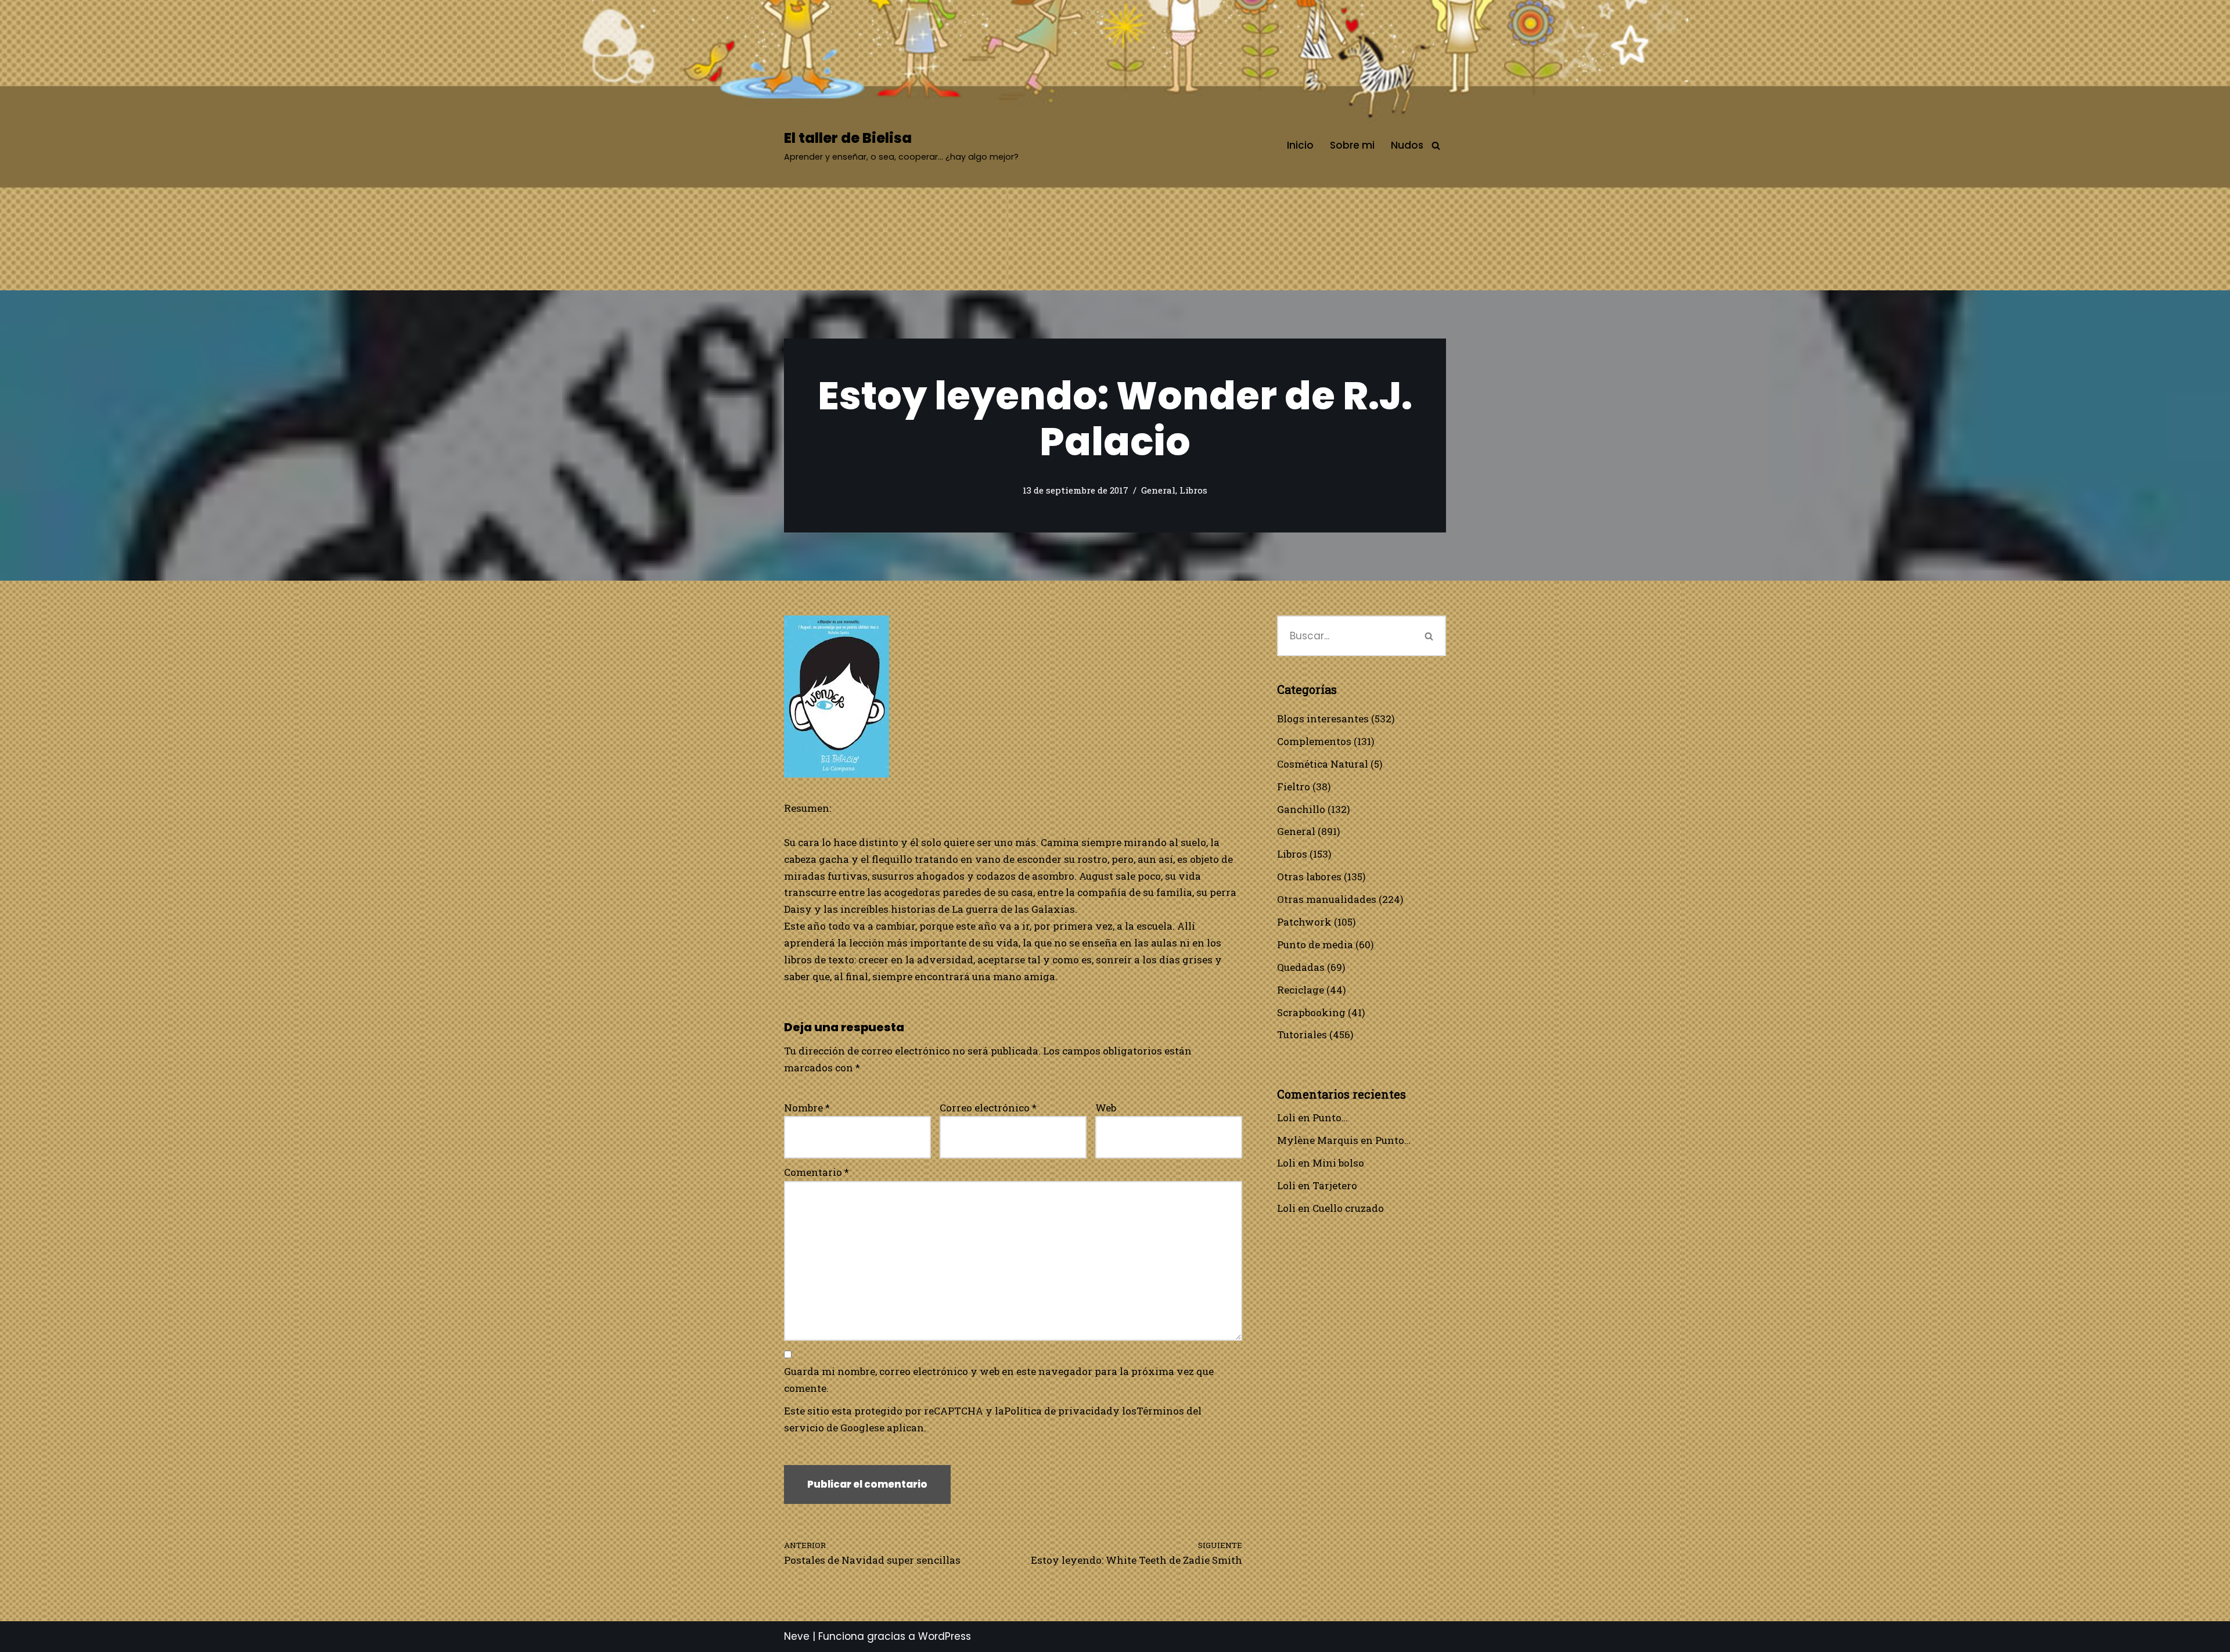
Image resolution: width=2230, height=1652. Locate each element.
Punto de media (1315, 944)
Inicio (1300, 145)
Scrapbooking (1311, 1012)
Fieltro (1294, 787)
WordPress (945, 1636)
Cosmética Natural (1323, 764)
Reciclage (1301, 990)
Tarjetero (1335, 1185)
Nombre (807, 1108)
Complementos (1314, 741)
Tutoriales (1302, 1034)
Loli (1286, 1117)
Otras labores (1309, 877)
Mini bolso (1338, 1163)
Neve (797, 1636)
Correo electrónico (988, 1108)
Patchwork (1304, 922)
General (1158, 490)
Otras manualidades (1327, 899)
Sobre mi (1352, 145)
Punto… (1330, 1117)
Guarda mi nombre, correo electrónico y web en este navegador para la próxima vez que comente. (999, 1380)
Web (1106, 1108)
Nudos (1407, 145)
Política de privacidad (1058, 1411)
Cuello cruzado (1348, 1208)
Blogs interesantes (1323, 719)
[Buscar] (1436, 145)
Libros (1193, 490)
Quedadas (1301, 967)
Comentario (817, 1172)
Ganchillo (1301, 809)
